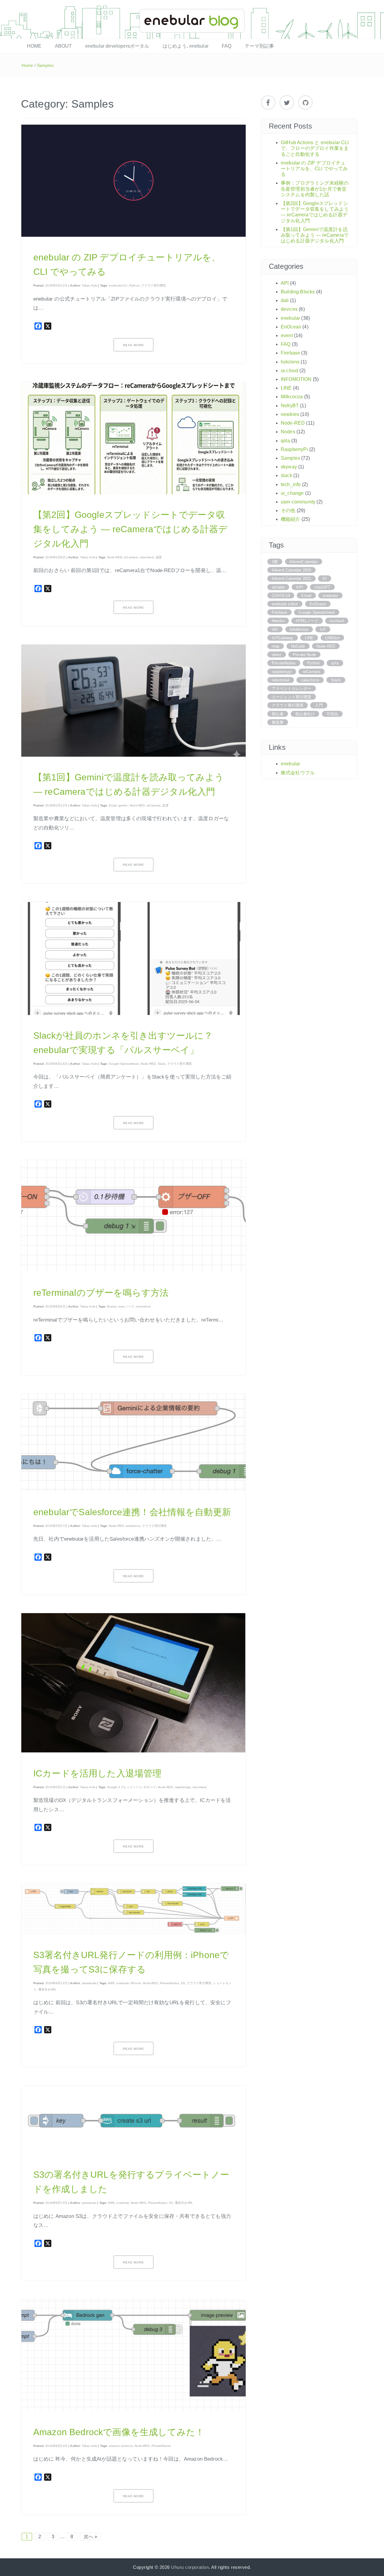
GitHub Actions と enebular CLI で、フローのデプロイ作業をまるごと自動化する (315, 148)
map (276, 646)
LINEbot (332, 638)
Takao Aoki (90, 285)
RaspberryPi (294, 449)
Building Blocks (298, 292)
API (285, 283)
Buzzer (112, 1306)
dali (285, 300)
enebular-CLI (118, 285)
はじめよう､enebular (186, 46)
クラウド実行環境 (153, 285)
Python (134, 285)
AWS (111, 1983)
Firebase (290, 353)
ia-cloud (289, 371)
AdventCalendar (304, 562)
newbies (290, 414)
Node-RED (115, 557)
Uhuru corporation (190, 2567)
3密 (275, 562)
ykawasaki (89, 1983)
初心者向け (305, 714)
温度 (159, 557)
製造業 (278, 722)
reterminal (147, 557)
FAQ (226, 46)
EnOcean (291, 327)
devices (289, 309)
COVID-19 (281, 596)
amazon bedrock (121, 2446)
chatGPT (322, 587)
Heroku (278, 621)
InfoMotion (299, 629)
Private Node (304, 655)
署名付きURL (48, 1989)
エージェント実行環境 (292, 697)
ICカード (150, 1787)
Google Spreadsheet (124, 1064)
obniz (277, 655)
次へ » (91, 2537)
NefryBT (290, 406)
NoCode (298, 646)
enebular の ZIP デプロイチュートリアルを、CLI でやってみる (314, 169)
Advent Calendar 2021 (291, 579)
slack (286, 475)
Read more (133, 345)
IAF (275, 629)
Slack (162, 1064)
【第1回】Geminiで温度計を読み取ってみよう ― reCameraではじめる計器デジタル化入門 (315, 235)
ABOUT (63, 46)
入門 (319, 705)
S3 (183, 1983)
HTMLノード (307, 621)
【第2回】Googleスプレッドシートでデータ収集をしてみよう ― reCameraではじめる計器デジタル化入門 (130, 529)
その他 (288, 510)
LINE (286, 388)
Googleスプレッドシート (124, 1787)
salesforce (133, 1526)
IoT (323, 629)
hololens (290, 362)
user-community (298, 502)
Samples (45, 65)
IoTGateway (283, 638)
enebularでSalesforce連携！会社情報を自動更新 (132, 1512)
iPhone (136, 1983)
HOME (34, 46)
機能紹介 (291, 519)
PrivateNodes (169, 1983)
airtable (278, 587)
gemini (123, 805)
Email (113, 805)
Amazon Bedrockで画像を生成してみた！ (119, 2432)
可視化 (332, 714)
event (287, 335)
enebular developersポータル (117, 46)
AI (324, 579)
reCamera (131, 557)
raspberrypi (183, 1787)
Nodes (288, 432)
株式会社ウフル (298, 773)
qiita (285, 441)
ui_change (292, 493)
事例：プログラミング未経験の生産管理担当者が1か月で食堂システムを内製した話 (315, 189)
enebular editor (285, 604)
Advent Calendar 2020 (291, 570)
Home (27, 65)
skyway (289, 467)
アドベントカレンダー (292, 689)
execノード (126, 1306)
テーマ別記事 (259, 46)
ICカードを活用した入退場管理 (97, 1773)
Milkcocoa (292, 397)
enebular (123, 1983)
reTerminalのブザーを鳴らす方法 (101, 1293)
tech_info (291, 484)
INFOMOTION (296, 379)
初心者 (278, 714)
